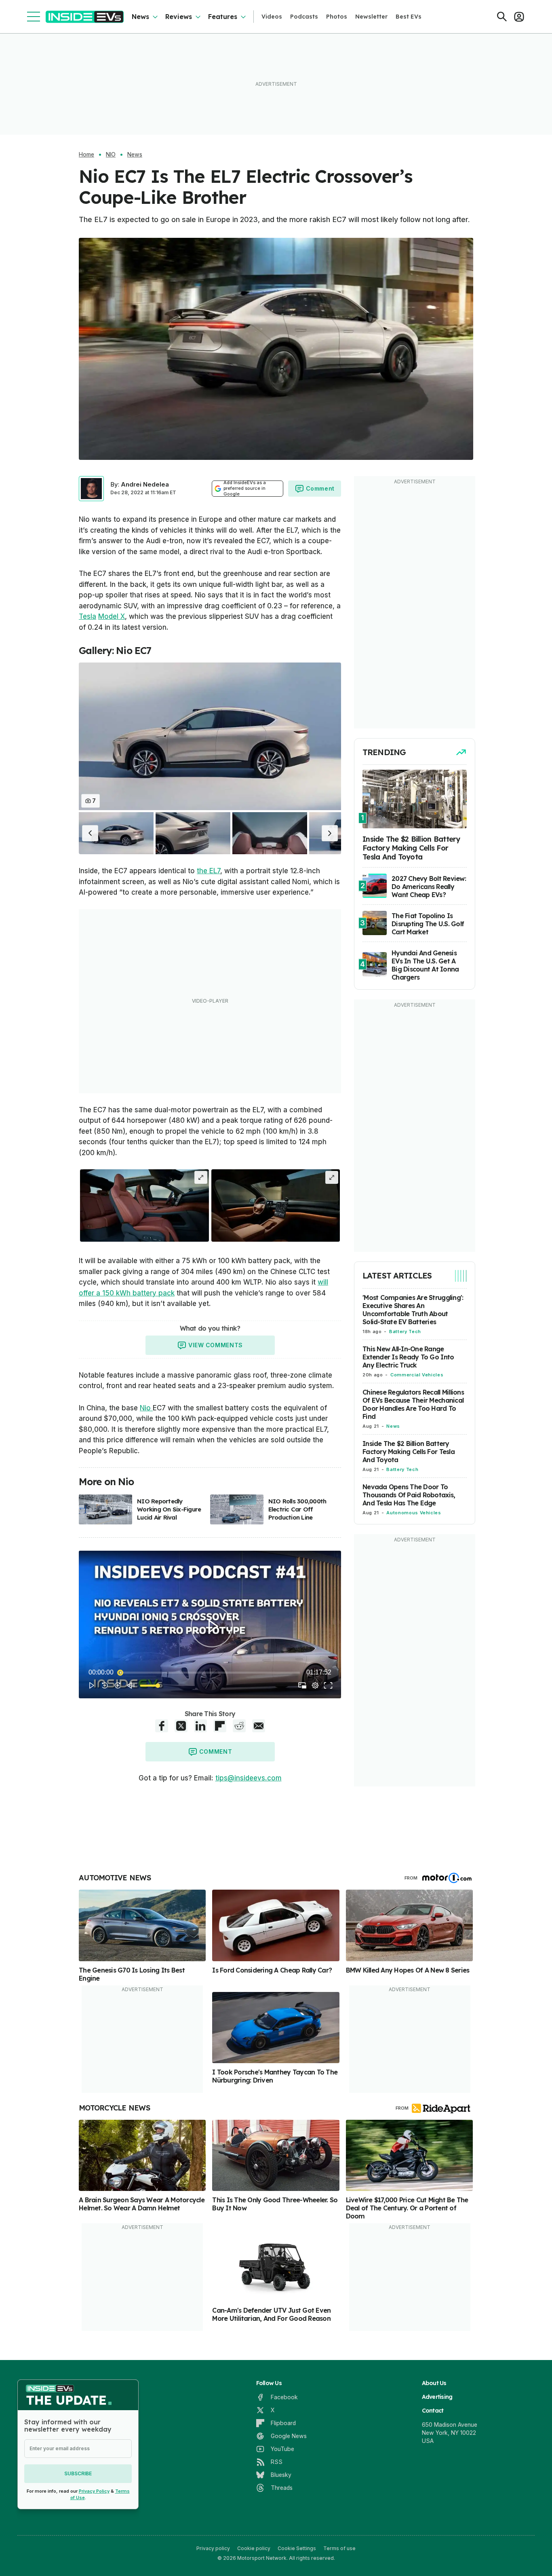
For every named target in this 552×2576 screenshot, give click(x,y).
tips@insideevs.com (249, 1778)
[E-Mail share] (259, 1726)
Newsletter (371, 17)
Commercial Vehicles (417, 1375)
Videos (272, 17)
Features (223, 17)
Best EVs (409, 17)
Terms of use (339, 2548)
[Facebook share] (162, 1726)
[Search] (502, 17)
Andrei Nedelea (145, 484)
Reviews (179, 17)
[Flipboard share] (220, 1726)
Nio (146, 1408)
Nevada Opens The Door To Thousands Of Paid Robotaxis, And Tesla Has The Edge (409, 1495)
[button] (90, 833)
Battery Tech (405, 1331)
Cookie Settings (297, 2548)
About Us (434, 2383)
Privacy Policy (94, 2491)
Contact (433, 2411)
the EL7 (209, 871)
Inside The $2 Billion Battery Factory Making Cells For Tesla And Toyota (409, 1452)
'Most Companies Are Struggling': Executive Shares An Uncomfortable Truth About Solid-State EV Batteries (413, 1310)
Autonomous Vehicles (414, 1513)
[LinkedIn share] (200, 1726)
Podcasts (304, 17)
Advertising (437, 2397)
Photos (337, 17)
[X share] (181, 1726)
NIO (111, 155)
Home (86, 155)
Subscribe (78, 2473)
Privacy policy (213, 2548)
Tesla (87, 616)
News (140, 17)
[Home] (85, 17)
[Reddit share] (239, 1726)
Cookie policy (254, 2548)
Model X (112, 616)
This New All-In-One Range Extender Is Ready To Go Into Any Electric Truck (408, 1357)
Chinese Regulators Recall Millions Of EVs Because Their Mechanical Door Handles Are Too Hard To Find (413, 1404)
